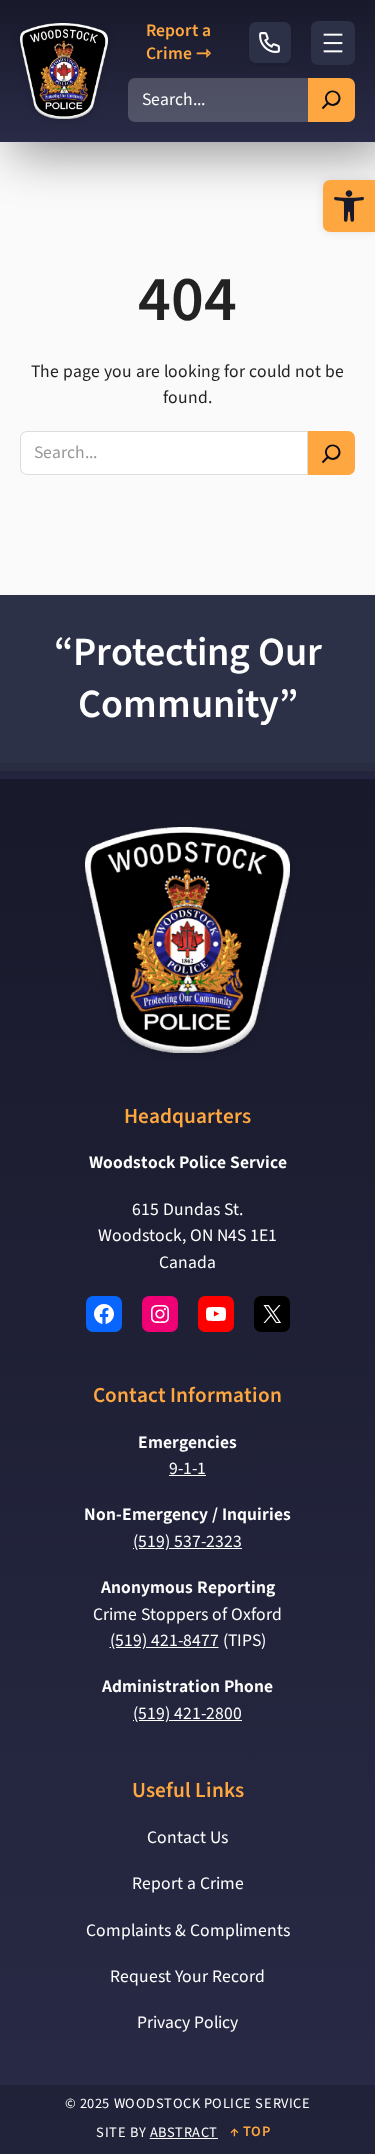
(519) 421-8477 (164, 1640)
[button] (349, 206)
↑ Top (250, 2131)
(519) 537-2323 (187, 1541)
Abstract (184, 2132)
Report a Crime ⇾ (178, 43)
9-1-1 (187, 1468)
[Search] (331, 100)
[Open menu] (333, 43)
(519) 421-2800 (187, 1713)
